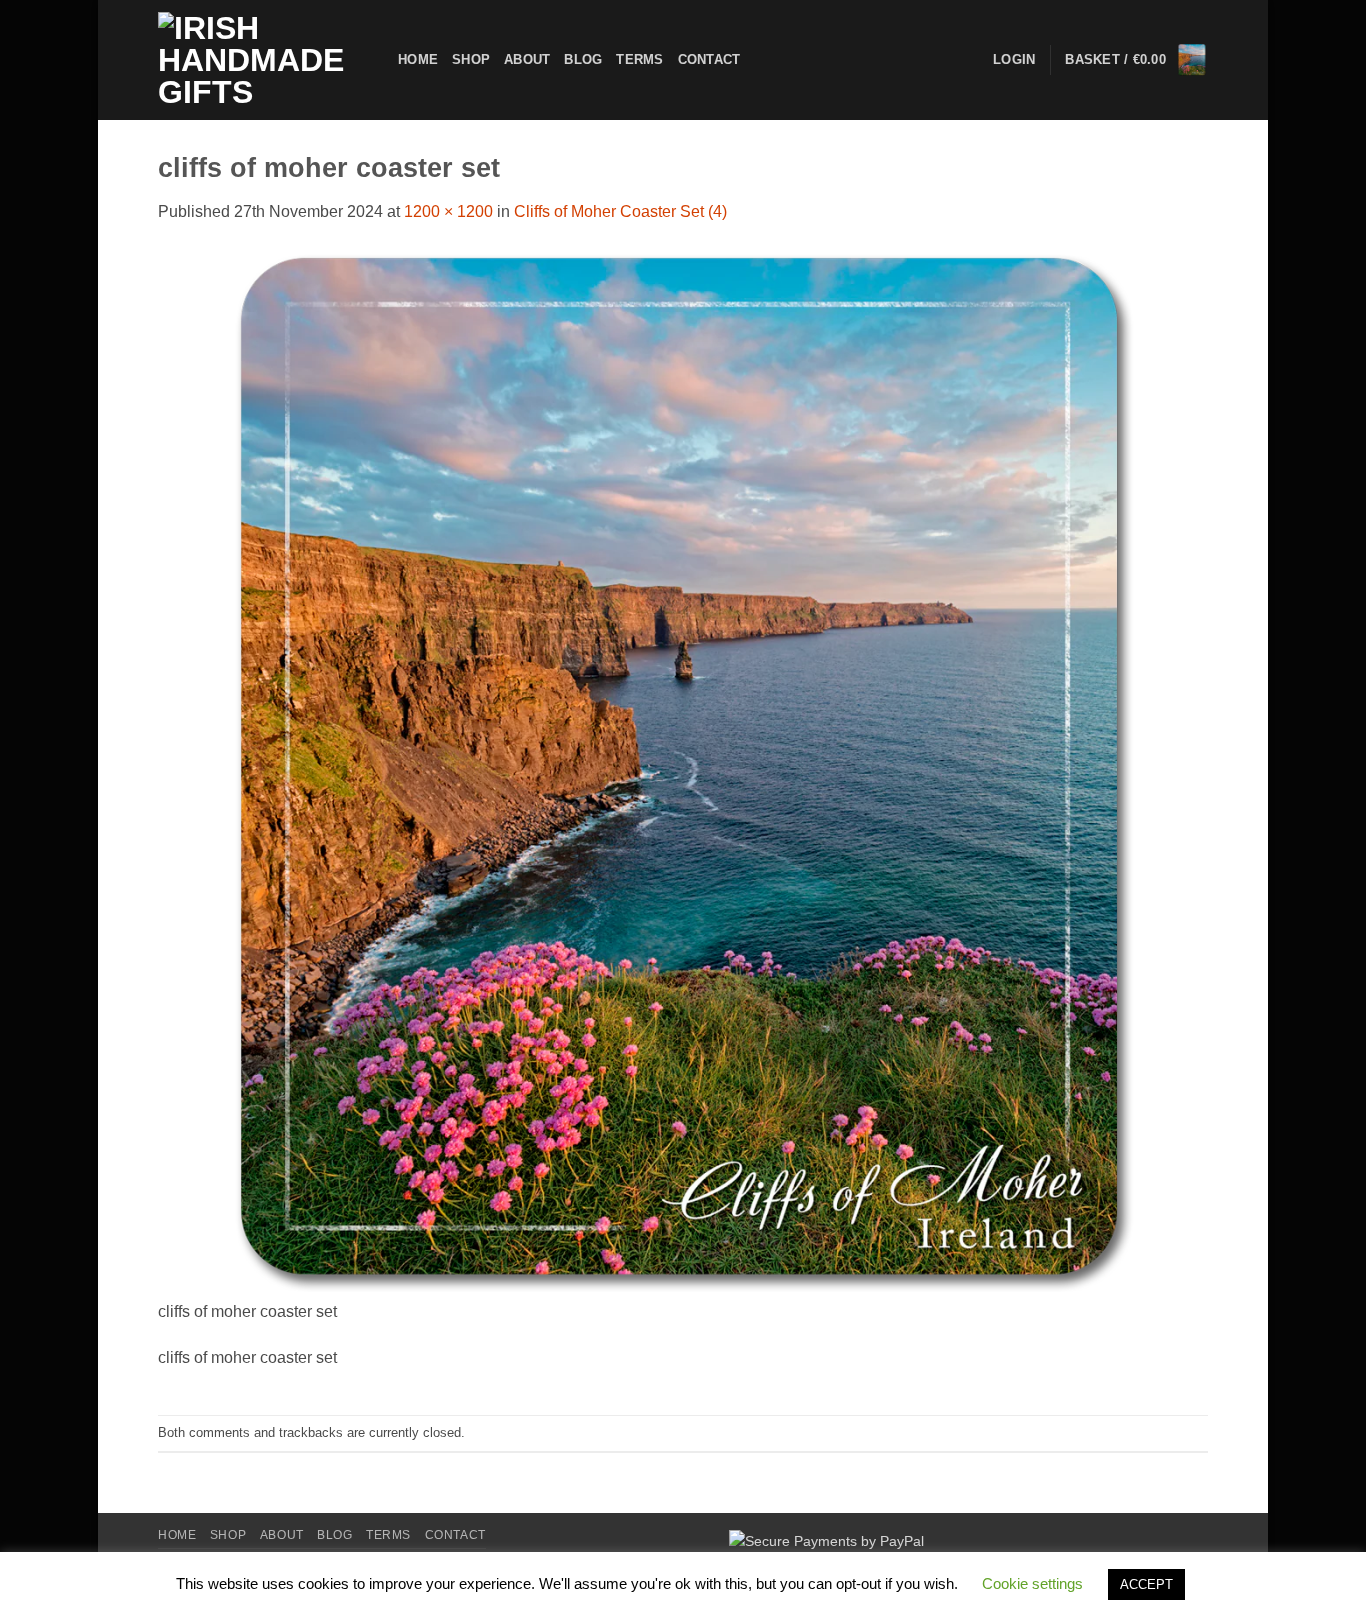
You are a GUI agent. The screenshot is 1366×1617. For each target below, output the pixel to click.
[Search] (761, 60)
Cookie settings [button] (1032, 1583)
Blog (583, 59)
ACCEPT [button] (1146, 1584)
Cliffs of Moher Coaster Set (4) (620, 211)
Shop (471, 59)
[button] (1136, 60)
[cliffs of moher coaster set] (683, 772)
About (527, 59)
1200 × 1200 (448, 211)
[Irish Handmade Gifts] (263, 60)
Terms (639, 59)
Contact (709, 59)
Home (418, 59)
